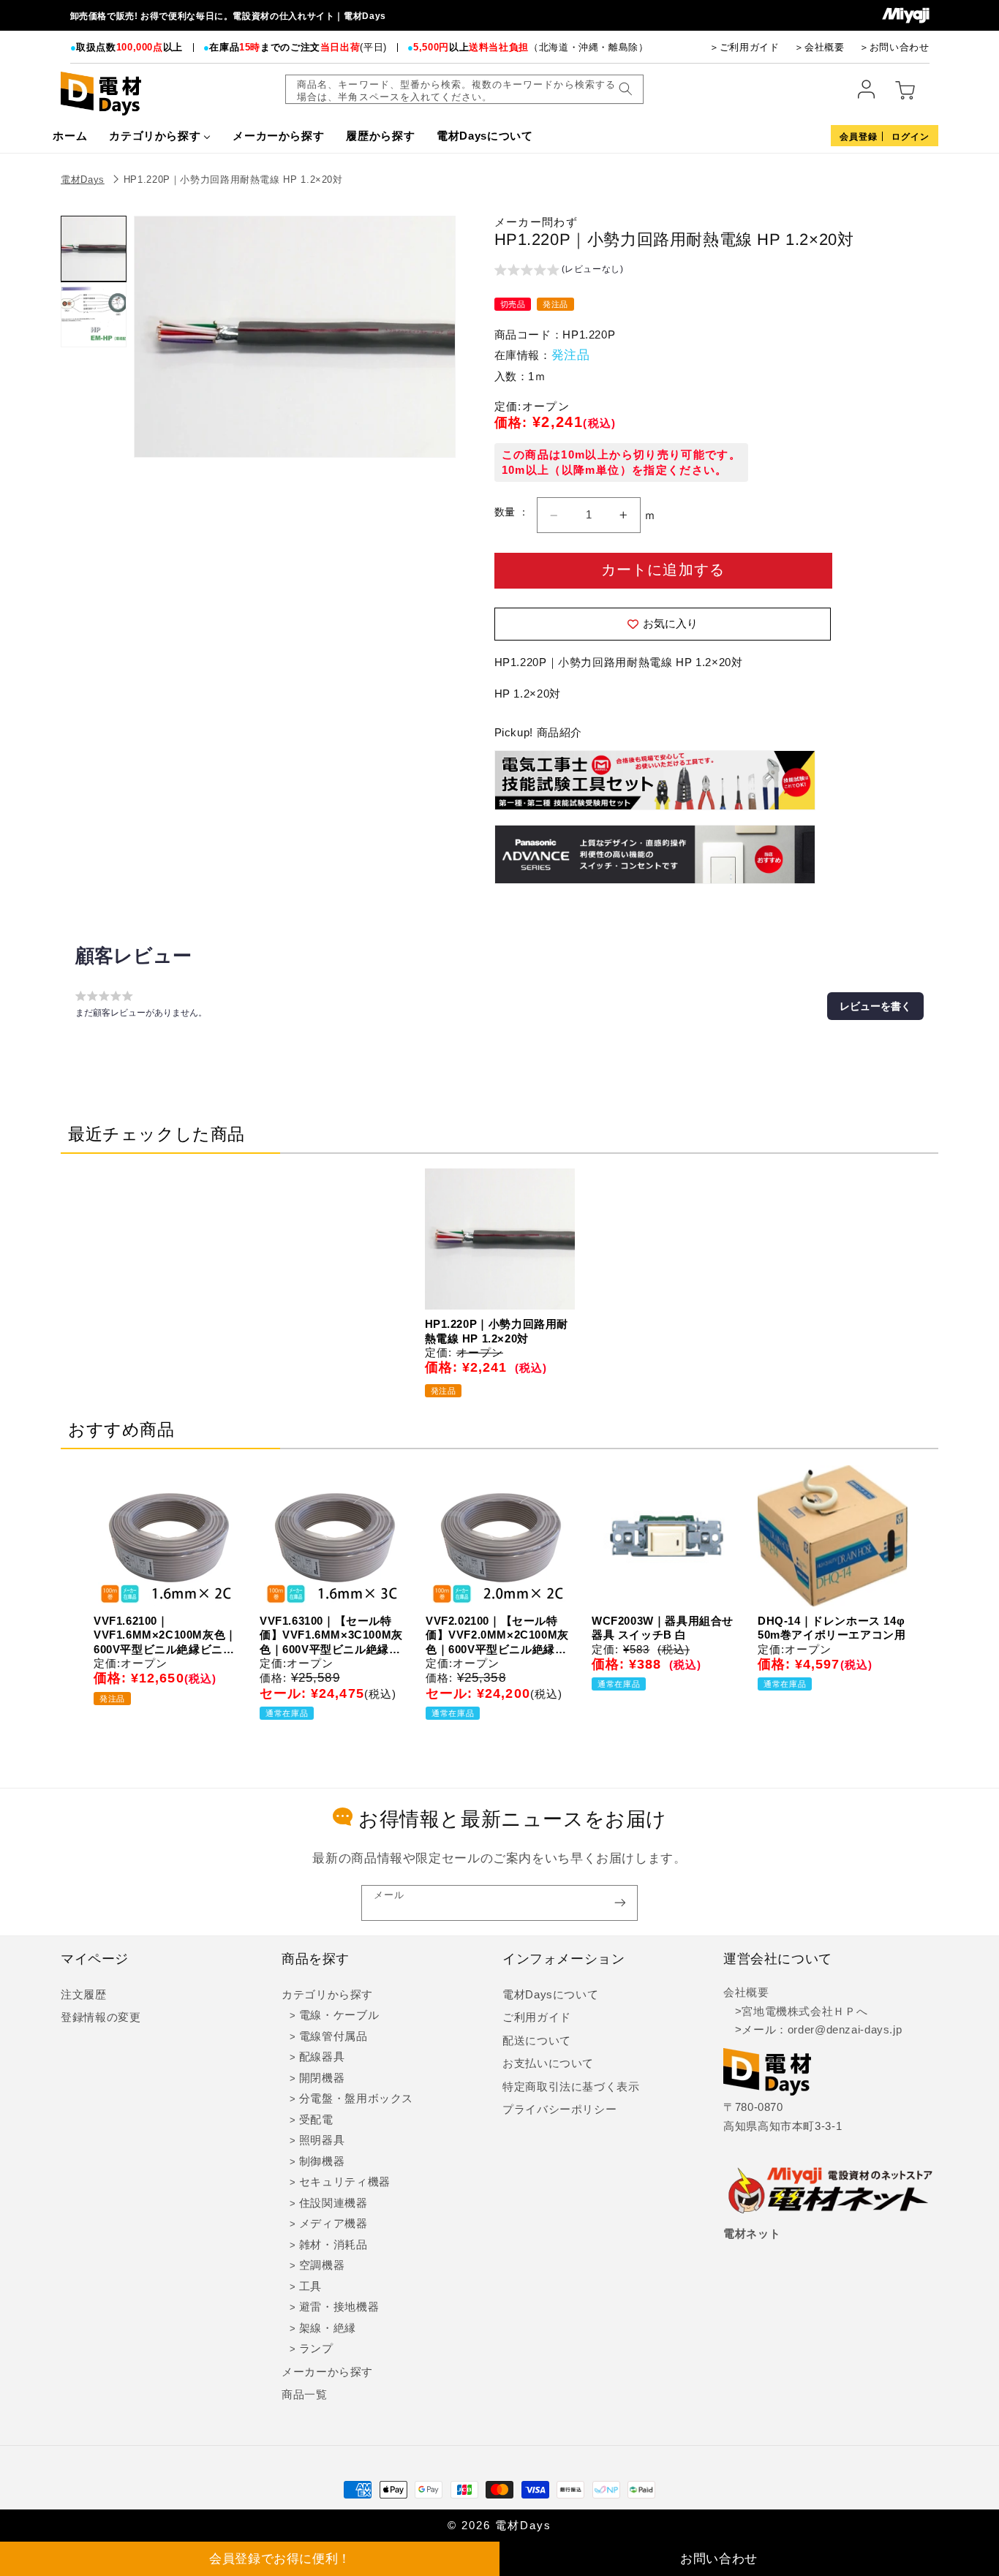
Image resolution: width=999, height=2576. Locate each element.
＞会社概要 (819, 47)
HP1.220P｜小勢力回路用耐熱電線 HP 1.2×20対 (233, 180)
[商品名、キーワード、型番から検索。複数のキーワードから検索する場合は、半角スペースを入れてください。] (625, 89)
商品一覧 (305, 2395)
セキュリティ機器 (345, 2182)
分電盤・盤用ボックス (356, 2099)
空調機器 (322, 2265)
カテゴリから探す (327, 1995)
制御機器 (322, 2161)
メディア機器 (333, 2224)
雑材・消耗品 (333, 2245)
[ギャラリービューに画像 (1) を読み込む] (94, 249)
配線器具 (322, 2057)
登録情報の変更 (101, 2017)
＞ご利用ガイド (744, 47)
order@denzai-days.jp (845, 2030)
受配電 (316, 2120)
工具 (310, 2286)
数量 (506, 512)
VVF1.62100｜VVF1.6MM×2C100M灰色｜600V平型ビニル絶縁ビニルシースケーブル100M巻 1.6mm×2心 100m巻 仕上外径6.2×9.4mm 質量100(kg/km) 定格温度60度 (165, 1636)
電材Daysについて (550, 1995)
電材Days (83, 180)
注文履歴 (84, 1995)
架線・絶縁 (328, 2328)
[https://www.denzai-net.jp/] (831, 2191)
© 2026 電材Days (499, 2526)
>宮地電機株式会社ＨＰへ (795, 2012)
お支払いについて (548, 2063)
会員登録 (859, 137)
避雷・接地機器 (339, 2307)
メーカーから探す (327, 2372)
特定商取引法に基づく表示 (571, 2087)
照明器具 (322, 2140)
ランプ (316, 2349)
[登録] (620, 1903)
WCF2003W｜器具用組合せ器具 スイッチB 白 (663, 1628)
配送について (537, 2041)
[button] (559, 271)
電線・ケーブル (339, 2015)
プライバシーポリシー (559, 2109)
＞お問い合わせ (894, 47)
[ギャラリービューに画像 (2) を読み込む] (94, 314)
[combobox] (464, 89)
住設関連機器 (333, 2203)
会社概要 (746, 1993)
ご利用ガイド (537, 2017)
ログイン (911, 137)
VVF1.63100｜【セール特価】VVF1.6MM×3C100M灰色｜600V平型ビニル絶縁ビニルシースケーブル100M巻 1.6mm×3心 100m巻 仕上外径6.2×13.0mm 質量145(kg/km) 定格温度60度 (331, 1636)
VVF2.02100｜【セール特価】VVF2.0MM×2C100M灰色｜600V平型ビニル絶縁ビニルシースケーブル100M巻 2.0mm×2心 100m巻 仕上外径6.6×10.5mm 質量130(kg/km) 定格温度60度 (497, 1636)
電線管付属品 (333, 2036)
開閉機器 (322, 2078)
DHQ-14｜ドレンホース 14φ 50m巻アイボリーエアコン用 (832, 1628)
